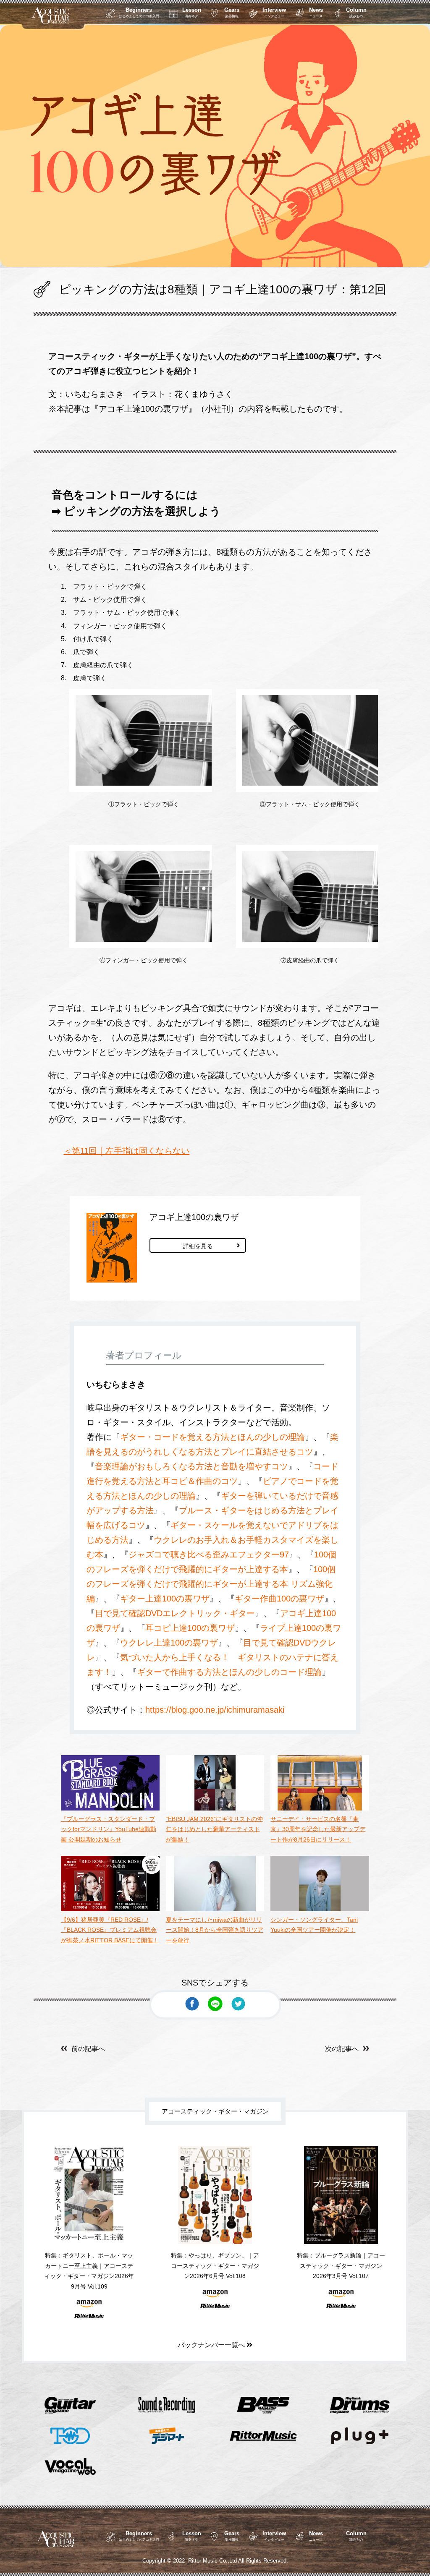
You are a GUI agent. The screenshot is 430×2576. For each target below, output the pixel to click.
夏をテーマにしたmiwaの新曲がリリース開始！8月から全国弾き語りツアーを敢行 (215, 1930)
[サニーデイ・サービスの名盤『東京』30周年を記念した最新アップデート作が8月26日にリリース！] (320, 1808)
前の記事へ (88, 2049)
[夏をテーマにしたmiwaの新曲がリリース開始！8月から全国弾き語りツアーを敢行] (215, 1909)
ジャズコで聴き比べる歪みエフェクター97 (209, 1554)
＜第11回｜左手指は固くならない (126, 1151)
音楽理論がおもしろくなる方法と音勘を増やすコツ (191, 1466)
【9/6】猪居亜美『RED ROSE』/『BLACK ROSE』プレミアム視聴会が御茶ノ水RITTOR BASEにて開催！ (110, 1930)
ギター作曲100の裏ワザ (279, 1599)
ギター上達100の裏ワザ (165, 1599)
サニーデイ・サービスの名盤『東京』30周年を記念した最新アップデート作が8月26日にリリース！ (318, 1829)
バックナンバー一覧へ (212, 2345)
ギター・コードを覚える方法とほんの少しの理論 (212, 1437)
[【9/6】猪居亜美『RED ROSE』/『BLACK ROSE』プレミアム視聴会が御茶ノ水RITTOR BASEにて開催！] (110, 1909)
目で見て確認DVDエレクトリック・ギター (175, 1613)
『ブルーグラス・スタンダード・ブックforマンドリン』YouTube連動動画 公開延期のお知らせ (109, 1829)
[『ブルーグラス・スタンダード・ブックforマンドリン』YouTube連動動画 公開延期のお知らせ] (110, 1808)
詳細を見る (198, 1246)
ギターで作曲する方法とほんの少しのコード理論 (229, 1672)
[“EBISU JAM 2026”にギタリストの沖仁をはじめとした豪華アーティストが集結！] (215, 1808)
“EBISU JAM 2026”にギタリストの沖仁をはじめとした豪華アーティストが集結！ (214, 1829)
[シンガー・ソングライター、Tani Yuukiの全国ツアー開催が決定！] (320, 1909)
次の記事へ (342, 2049)
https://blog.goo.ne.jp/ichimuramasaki (215, 1710)
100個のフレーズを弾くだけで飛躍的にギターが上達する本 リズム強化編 (211, 1584)
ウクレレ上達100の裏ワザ (169, 1643)
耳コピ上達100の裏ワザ (190, 1628)
